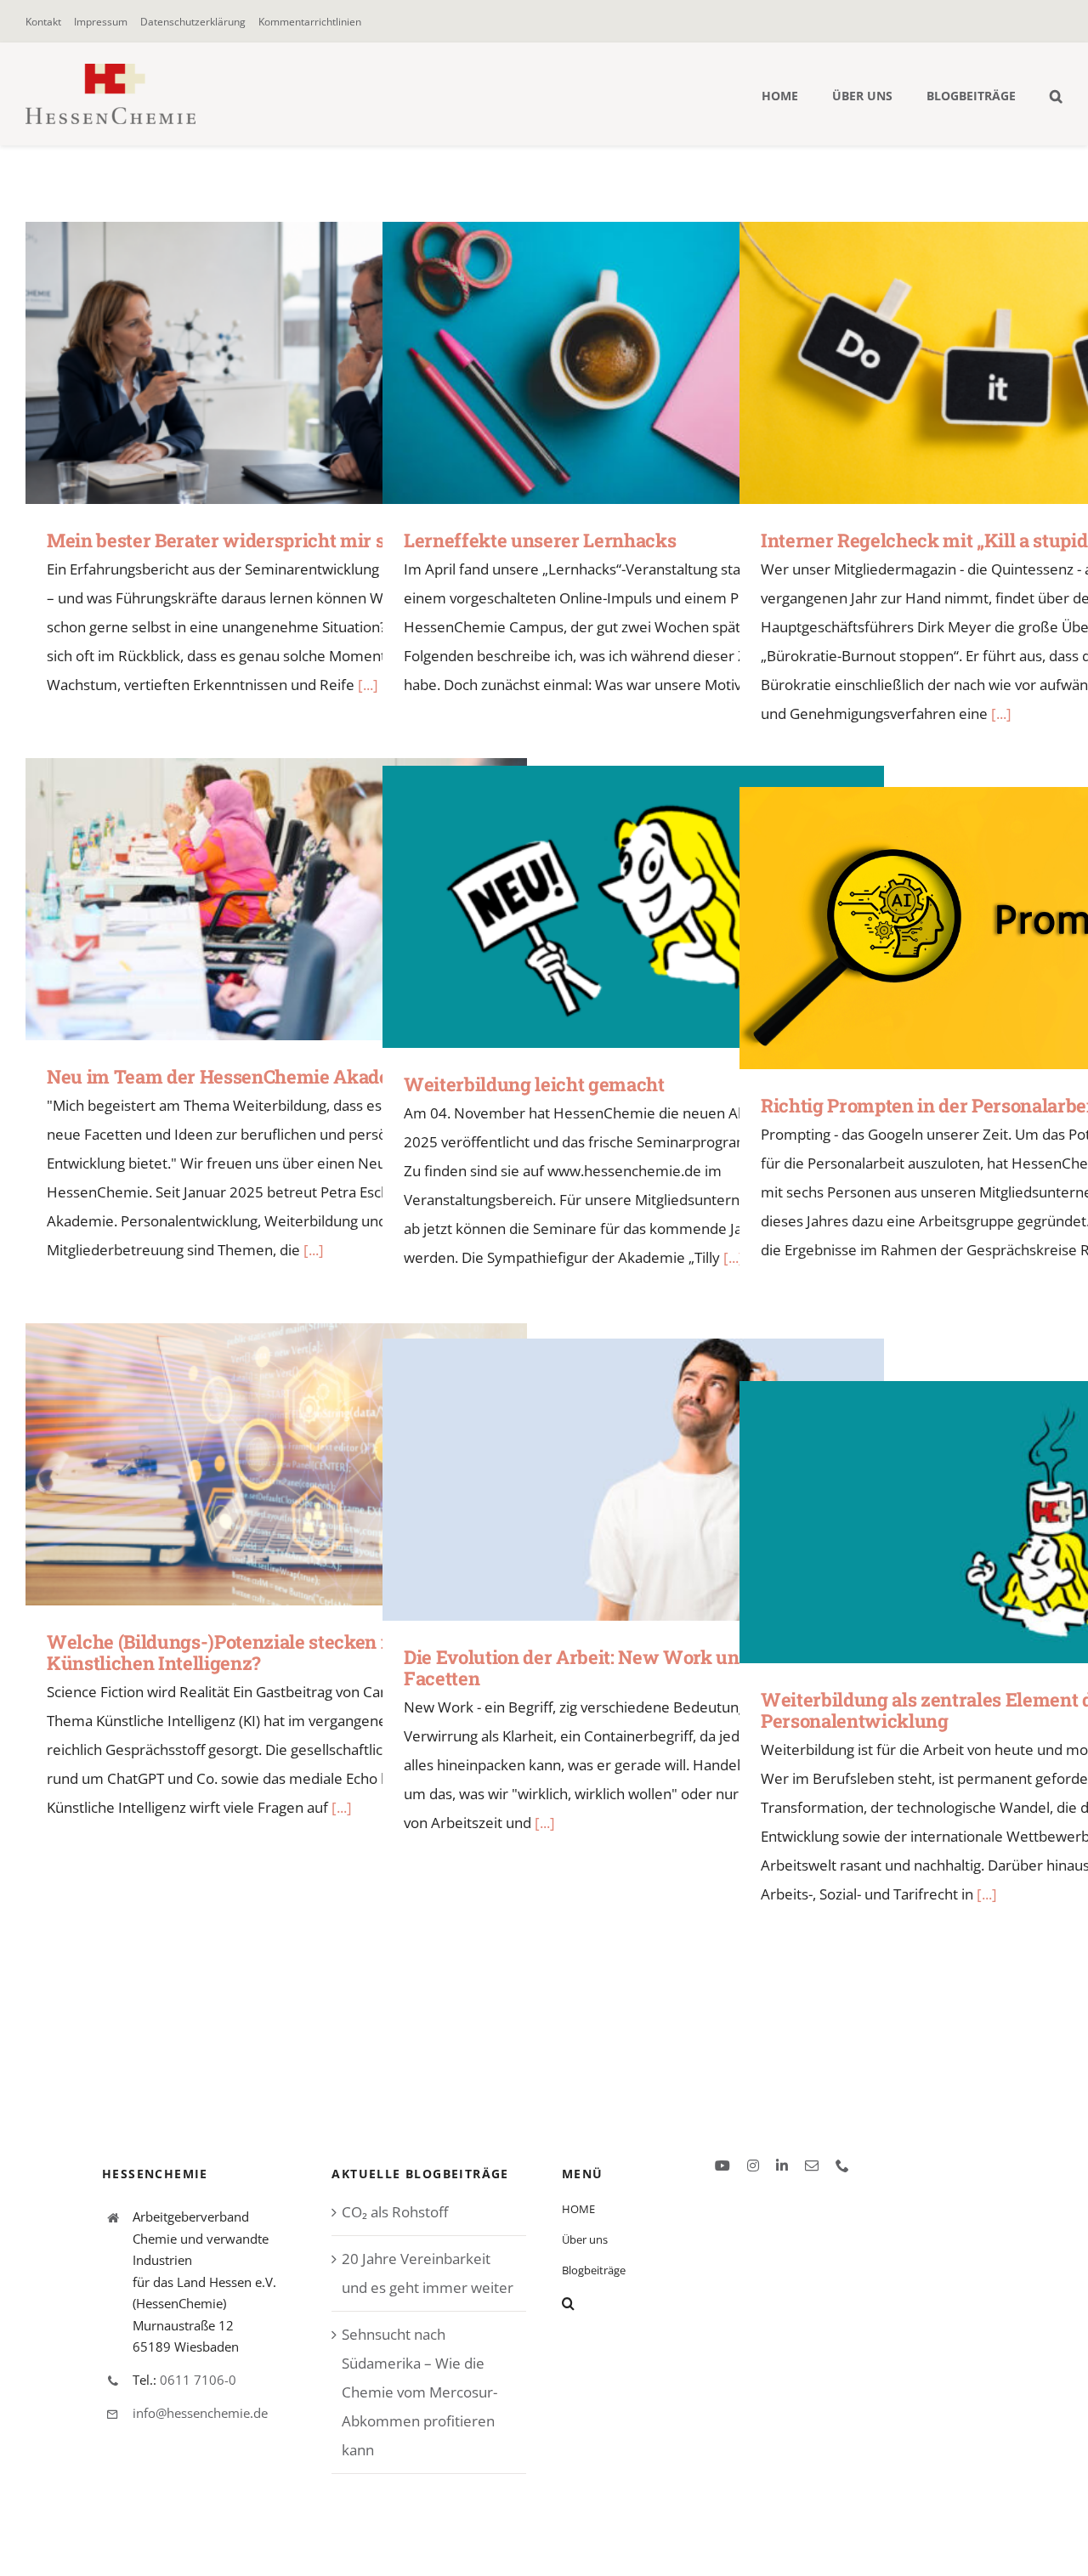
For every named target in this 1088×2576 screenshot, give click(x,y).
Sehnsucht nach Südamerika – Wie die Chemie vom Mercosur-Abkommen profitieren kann (419, 2392)
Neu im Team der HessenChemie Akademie (252, 899)
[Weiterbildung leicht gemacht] (633, 907)
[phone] (842, 2166)
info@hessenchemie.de (200, 2413)
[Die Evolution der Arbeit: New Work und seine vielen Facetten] (633, 1480)
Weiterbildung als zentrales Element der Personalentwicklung (966, 1522)
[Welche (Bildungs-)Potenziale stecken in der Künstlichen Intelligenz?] (276, 1464)
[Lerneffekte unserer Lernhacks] (633, 363)
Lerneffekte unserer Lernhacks (609, 362)
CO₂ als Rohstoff (395, 2212)
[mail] (812, 2166)
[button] (1056, 94)
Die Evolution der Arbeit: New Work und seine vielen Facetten (609, 1479)
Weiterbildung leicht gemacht (609, 906)
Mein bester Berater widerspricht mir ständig (252, 362)
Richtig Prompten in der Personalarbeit (966, 928)
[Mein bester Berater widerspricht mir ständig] (276, 363)
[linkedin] (782, 2166)
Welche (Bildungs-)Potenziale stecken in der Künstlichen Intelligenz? (252, 1464)
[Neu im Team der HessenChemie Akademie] (276, 899)
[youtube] (722, 2166)
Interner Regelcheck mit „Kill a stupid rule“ (966, 362)
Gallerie (301, 362)
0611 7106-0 (198, 2380)
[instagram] (753, 2166)
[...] (1001, 713)
